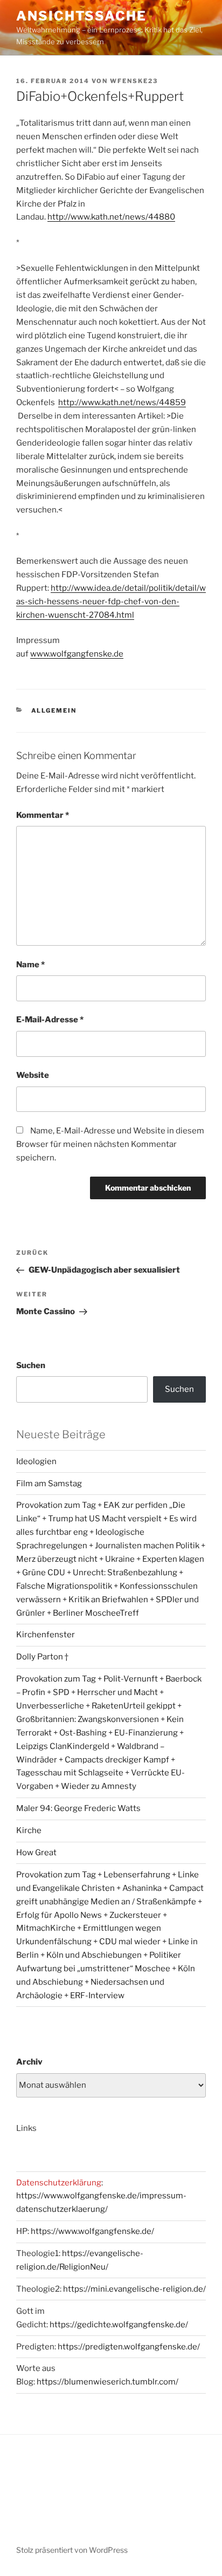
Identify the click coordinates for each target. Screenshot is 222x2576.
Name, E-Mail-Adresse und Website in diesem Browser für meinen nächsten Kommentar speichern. (110, 1144)
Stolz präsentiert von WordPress (72, 2550)
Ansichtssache (81, 16)
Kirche (29, 1830)
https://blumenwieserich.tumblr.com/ (107, 2382)
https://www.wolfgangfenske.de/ (92, 2231)
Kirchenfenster (46, 1635)
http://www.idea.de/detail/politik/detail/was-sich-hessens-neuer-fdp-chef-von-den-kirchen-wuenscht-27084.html (111, 602)
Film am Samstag (49, 1484)
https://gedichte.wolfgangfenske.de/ (119, 2325)
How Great (36, 1853)
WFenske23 (134, 81)
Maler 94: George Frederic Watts (78, 1808)
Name (30, 965)
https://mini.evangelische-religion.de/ (134, 2289)
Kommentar (43, 815)
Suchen (31, 1365)
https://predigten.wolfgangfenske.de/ (129, 2347)
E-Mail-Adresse (50, 1020)
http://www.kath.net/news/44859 (122, 402)
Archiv (29, 2062)
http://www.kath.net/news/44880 (111, 217)
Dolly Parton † (42, 1657)
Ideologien (36, 1461)
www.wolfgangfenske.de (77, 654)
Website (33, 1075)
